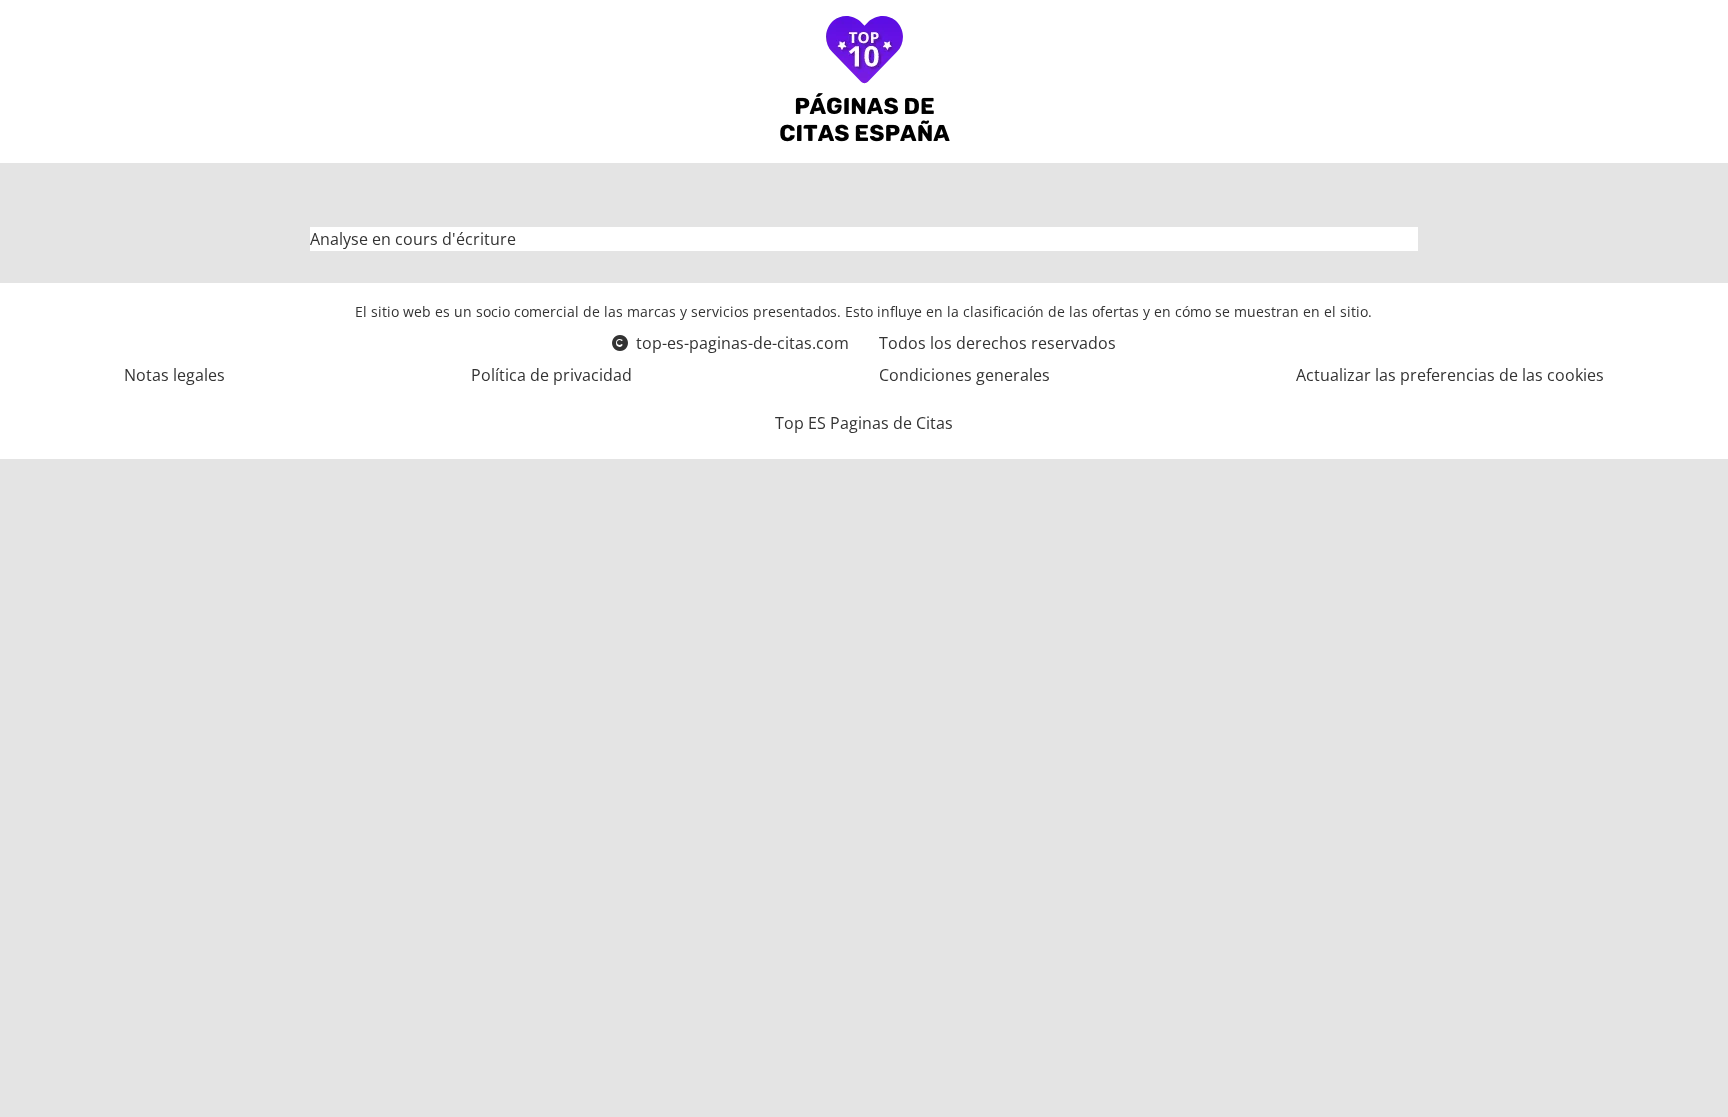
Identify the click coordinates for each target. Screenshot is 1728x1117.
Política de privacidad (551, 375)
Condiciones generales (964, 375)
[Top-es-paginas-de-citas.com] (864, 81)
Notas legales (174, 375)
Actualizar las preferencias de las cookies (1450, 375)
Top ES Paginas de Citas (864, 423)
